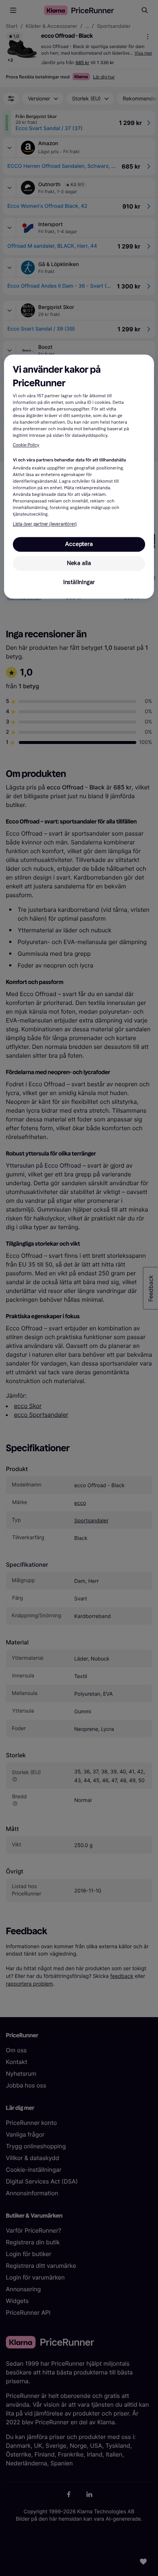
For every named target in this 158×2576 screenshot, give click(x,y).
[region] (79, 477)
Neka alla (79, 563)
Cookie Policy (26, 446)
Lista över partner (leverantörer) (45, 524)
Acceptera (79, 544)
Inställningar (79, 582)
